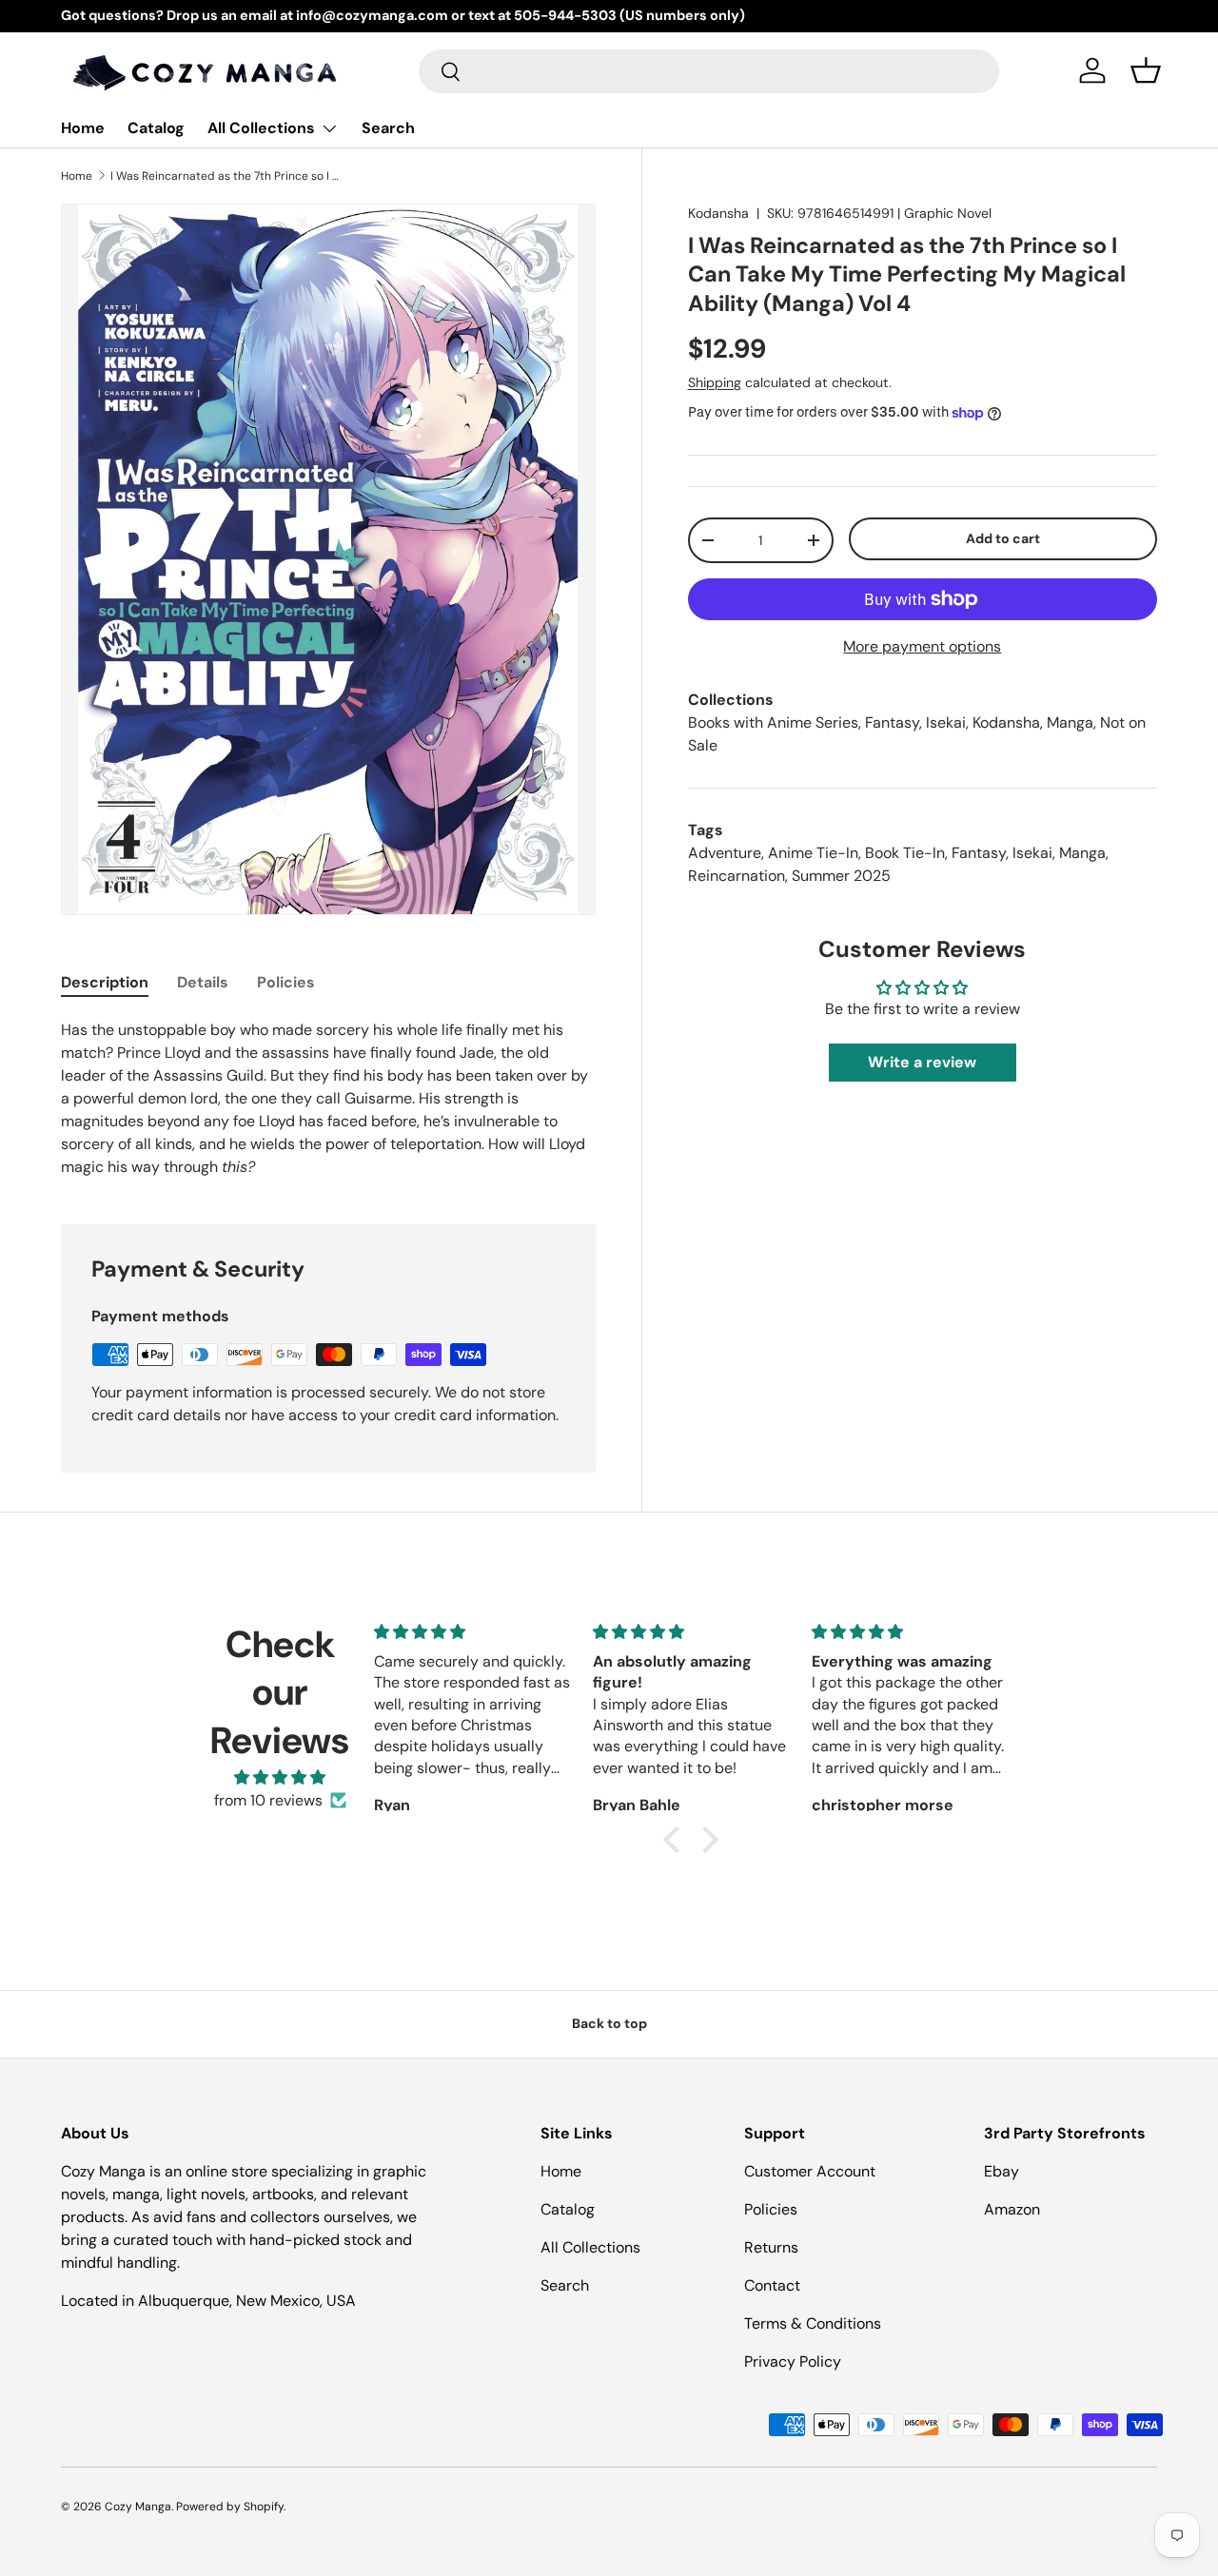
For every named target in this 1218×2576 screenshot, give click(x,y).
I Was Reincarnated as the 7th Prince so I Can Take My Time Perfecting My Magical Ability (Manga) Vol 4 (225, 176)
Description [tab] (105, 982)
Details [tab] (203, 982)
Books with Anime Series (773, 722)
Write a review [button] (922, 1062)
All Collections (261, 128)
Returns (771, 2247)
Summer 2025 (841, 876)
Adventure (725, 853)
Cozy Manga (138, 2507)
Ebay (1002, 2171)
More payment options (922, 646)
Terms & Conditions (813, 2323)
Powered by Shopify (230, 2507)
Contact (772, 2285)
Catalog (156, 128)
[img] (280, 1777)
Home (83, 128)
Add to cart (1003, 538)
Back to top (609, 2023)
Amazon (1012, 2209)
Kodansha (718, 213)
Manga (1070, 722)
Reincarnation (737, 876)
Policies (771, 2209)
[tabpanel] (328, 1099)
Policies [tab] (286, 982)
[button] (1146, 70)
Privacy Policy (793, 2361)
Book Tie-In (905, 853)
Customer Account (810, 2171)
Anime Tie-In (813, 853)
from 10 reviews (268, 1800)
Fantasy (892, 722)
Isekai (946, 722)
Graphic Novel (948, 213)
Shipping (715, 382)
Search (388, 128)
